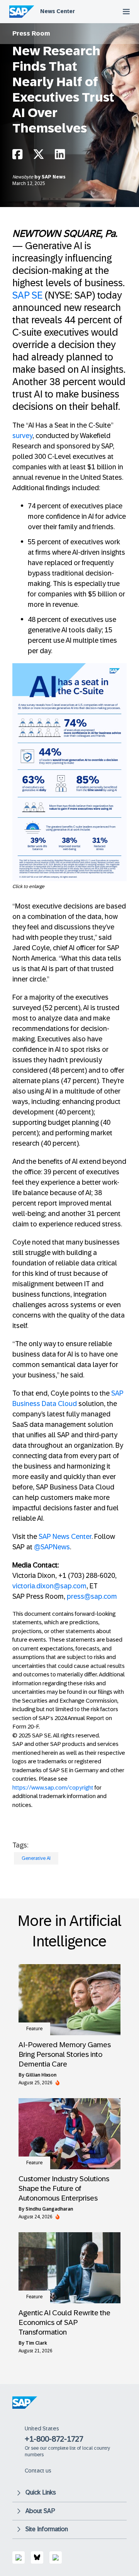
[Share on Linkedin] (60, 156)
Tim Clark (36, 2343)
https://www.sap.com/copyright (53, 1787)
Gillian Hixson (41, 2075)
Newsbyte (23, 177)
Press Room (31, 33)
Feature (34, 2029)
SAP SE (27, 295)
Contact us (38, 2471)
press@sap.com (92, 1596)
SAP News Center (65, 1537)
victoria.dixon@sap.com (49, 1586)
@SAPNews (52, 1547)
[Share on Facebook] (17, 156)
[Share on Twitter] (39, 156)
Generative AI (36, 1858)
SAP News (54, 177)
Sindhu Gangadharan (49, 2209)
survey (22, 436)
